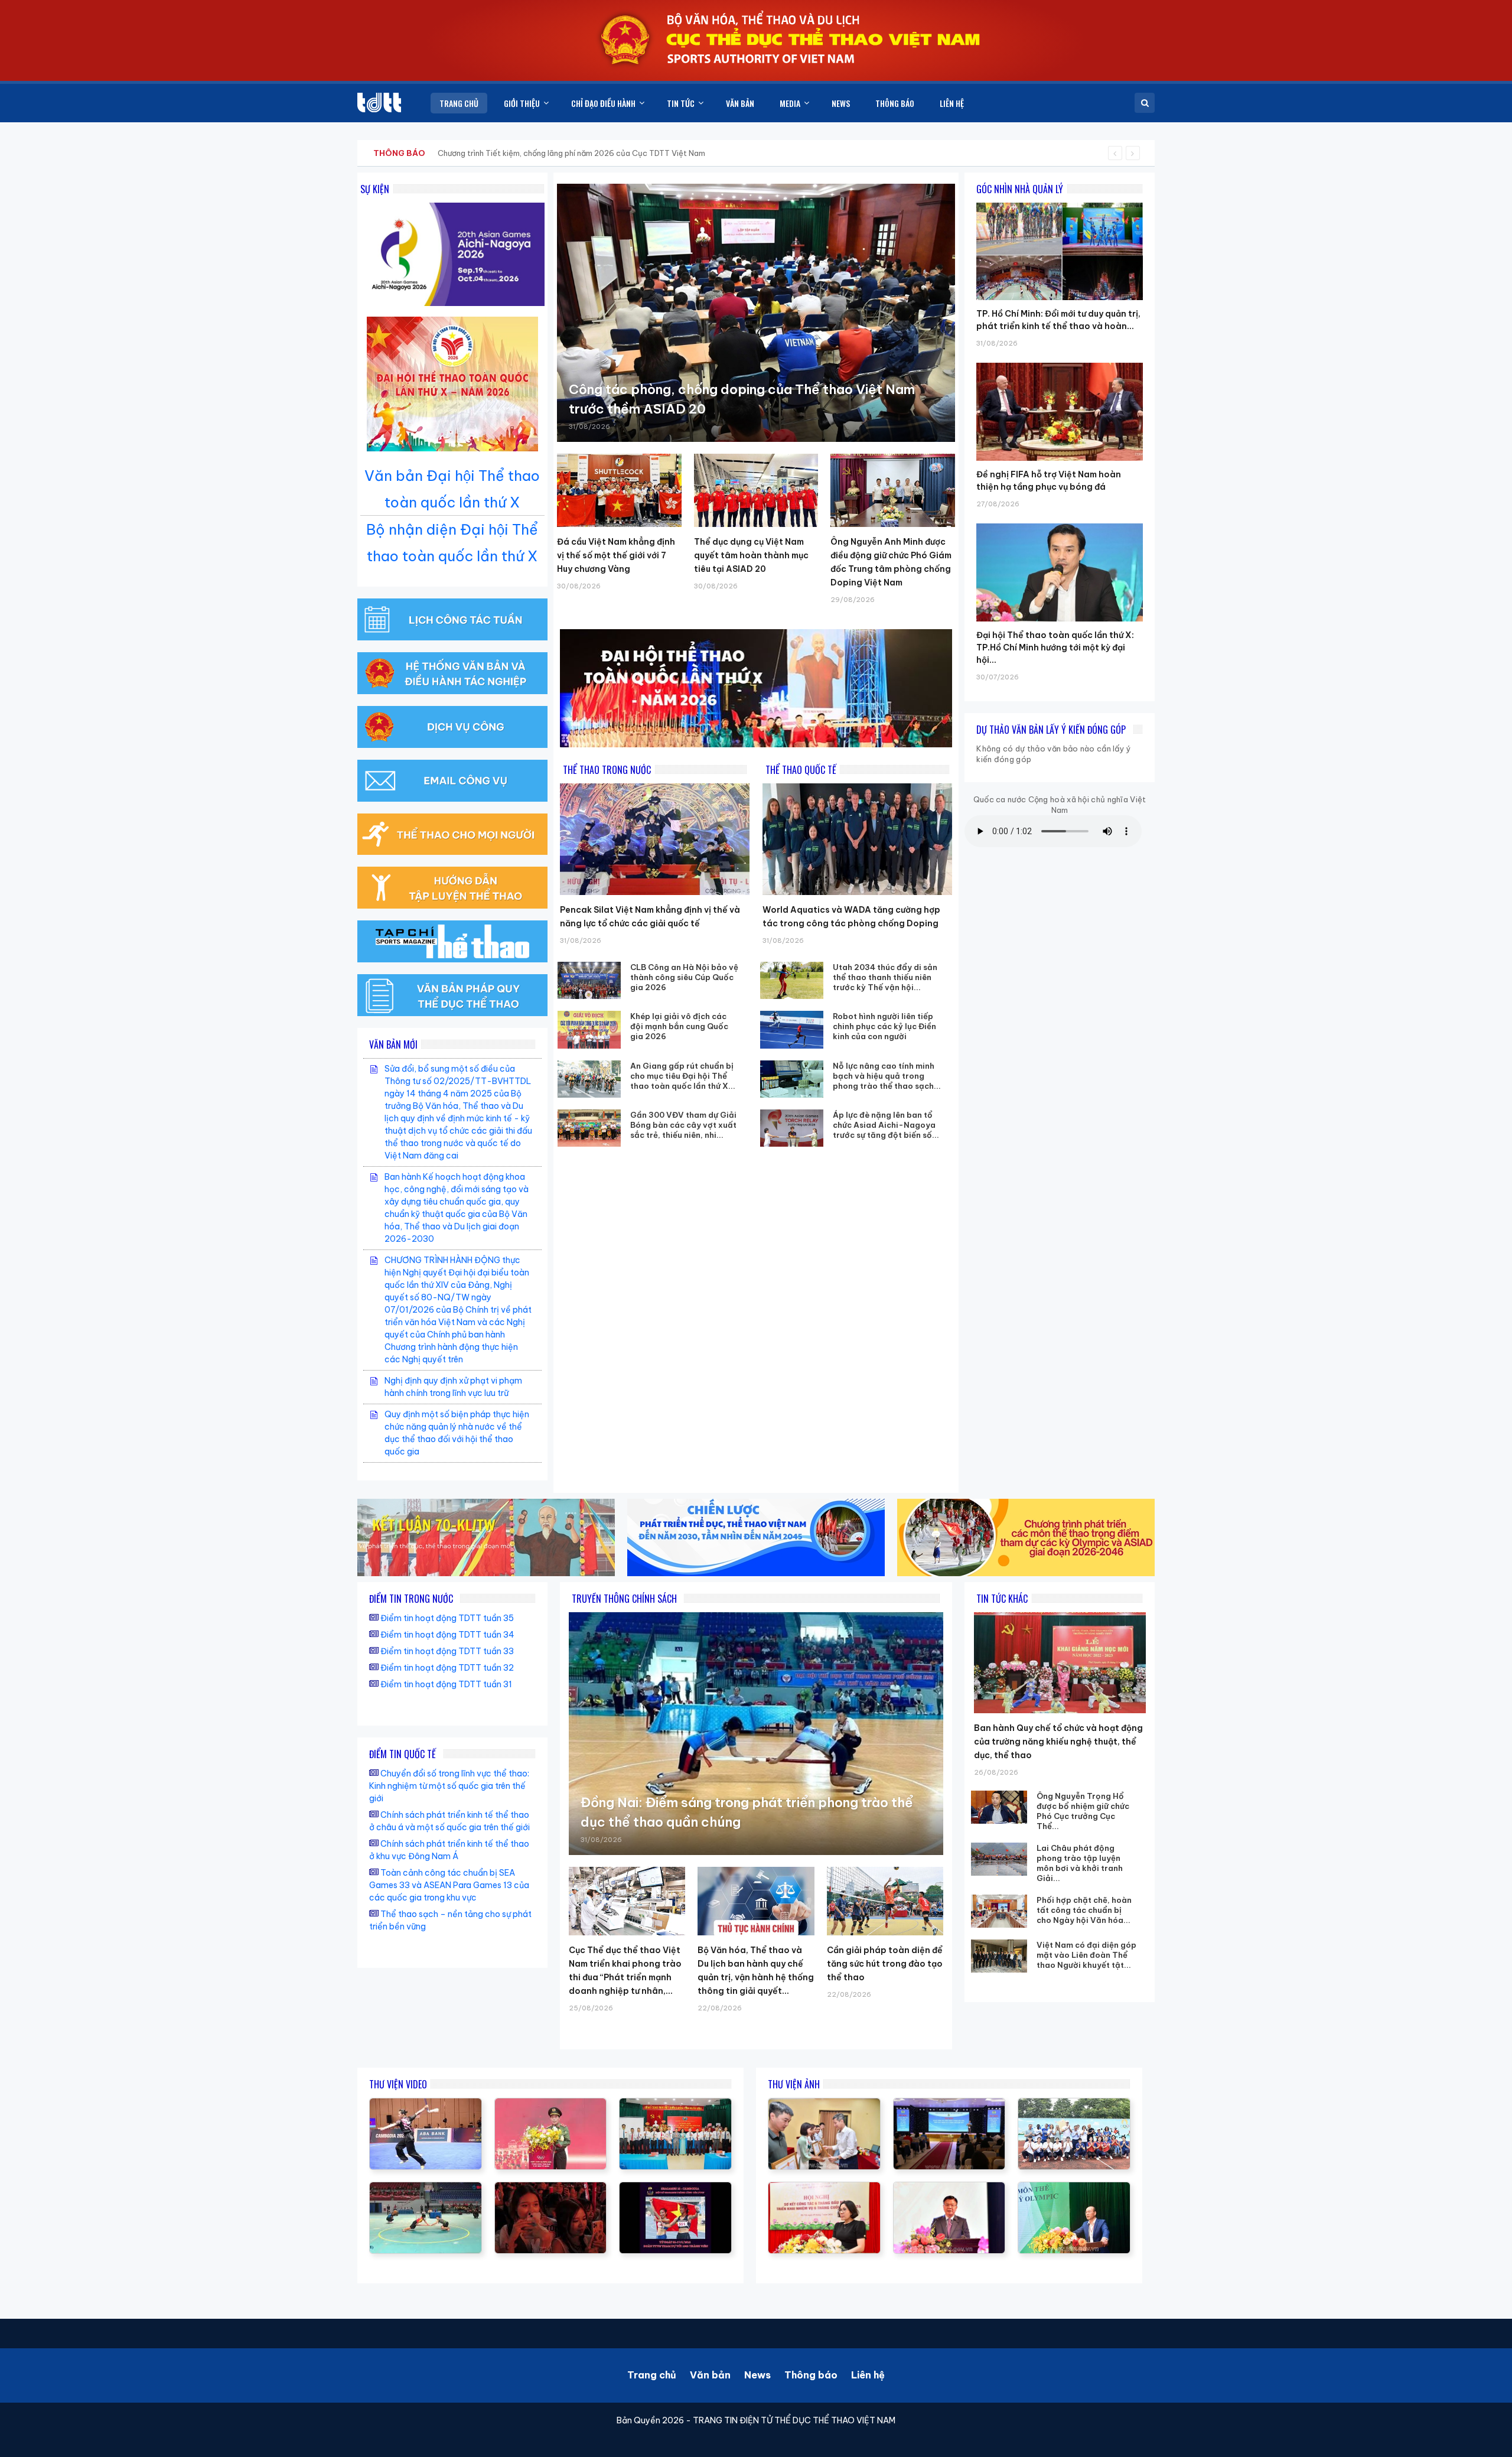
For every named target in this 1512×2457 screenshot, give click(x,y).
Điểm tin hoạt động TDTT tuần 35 (447, 1618)
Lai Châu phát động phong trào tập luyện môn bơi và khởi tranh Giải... (1080, 1863)
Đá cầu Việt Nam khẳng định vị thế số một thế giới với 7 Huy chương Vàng (616, 555)
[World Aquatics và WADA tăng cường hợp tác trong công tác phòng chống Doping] (857, 839)
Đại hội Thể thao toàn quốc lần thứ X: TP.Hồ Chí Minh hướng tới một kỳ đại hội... (1055, 647)
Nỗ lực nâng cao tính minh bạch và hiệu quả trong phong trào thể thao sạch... (887, 1076)
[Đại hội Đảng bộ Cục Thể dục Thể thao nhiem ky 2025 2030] (675, 2104)
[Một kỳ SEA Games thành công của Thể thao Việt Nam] (675, 2188)
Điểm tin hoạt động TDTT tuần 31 (446, 1684)
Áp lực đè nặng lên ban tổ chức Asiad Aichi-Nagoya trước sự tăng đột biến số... (886, 1125)
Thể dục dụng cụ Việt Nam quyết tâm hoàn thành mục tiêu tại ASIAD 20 (751, 555)
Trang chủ (652, 2375)
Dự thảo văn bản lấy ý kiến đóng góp (1051, 730)
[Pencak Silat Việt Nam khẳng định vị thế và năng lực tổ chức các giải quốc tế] (655, 839)
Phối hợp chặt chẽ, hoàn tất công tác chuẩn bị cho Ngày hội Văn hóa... (1084, 1910)
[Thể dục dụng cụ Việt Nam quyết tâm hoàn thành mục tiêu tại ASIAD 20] (756, 490)
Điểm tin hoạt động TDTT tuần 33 (447, 1651)
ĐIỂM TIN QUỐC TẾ (403, 1754)
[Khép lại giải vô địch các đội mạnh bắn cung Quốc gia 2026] (589, 1029)
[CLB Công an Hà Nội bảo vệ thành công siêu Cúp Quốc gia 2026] (589, 980)
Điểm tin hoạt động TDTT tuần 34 (447, 1635)
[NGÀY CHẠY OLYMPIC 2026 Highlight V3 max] (551, 2104)
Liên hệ (868, 2375)
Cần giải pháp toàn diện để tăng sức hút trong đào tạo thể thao (885, 1964)
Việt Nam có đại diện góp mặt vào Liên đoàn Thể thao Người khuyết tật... (1086, 1955)
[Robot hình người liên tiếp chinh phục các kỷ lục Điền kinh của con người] (792, 1029)
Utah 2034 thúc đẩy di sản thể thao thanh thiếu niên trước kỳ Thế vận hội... (885, 977)
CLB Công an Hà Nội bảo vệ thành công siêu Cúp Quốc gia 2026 (684, 977)
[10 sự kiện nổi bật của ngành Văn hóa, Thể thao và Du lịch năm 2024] (551, 2188)
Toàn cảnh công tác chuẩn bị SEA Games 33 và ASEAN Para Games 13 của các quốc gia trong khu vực (449, 1885)
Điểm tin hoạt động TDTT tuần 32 (447, 1668)
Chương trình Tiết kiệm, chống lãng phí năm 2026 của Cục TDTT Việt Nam (571, 153)
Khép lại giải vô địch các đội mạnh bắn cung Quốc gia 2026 (679, 1026)
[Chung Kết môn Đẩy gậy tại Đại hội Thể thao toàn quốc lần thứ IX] (426, 2188)
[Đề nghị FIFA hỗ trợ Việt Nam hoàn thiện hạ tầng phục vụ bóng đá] (1060, 363)
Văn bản (710, 2375)
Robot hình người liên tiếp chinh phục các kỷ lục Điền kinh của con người (884, 1026)
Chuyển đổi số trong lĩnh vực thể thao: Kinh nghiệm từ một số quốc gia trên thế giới (449, 1786)
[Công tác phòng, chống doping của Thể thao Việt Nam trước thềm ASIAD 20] (756, 313)
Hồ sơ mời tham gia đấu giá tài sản (435, 153)
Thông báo (811, 2375)
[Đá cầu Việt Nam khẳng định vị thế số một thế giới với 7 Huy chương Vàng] (619, 490)
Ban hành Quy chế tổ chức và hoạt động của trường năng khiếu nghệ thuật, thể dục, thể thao (1058, 1742)
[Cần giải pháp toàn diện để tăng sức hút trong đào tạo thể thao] (885, 1901)
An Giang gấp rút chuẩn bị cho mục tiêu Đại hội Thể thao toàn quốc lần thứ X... (683, 1076)
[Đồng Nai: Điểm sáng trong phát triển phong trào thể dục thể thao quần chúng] (756, 1734)
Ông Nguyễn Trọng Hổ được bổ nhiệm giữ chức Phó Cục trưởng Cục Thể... (1083, 1811)
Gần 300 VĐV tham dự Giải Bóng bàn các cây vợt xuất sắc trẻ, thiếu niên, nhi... (683, 1125)
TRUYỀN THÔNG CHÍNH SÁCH (624, 1599)
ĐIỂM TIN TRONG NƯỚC (411, 1599)
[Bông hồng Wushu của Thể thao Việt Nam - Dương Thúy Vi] (426, 2104)
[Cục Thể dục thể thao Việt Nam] (379, 102)
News (757, 2375)
